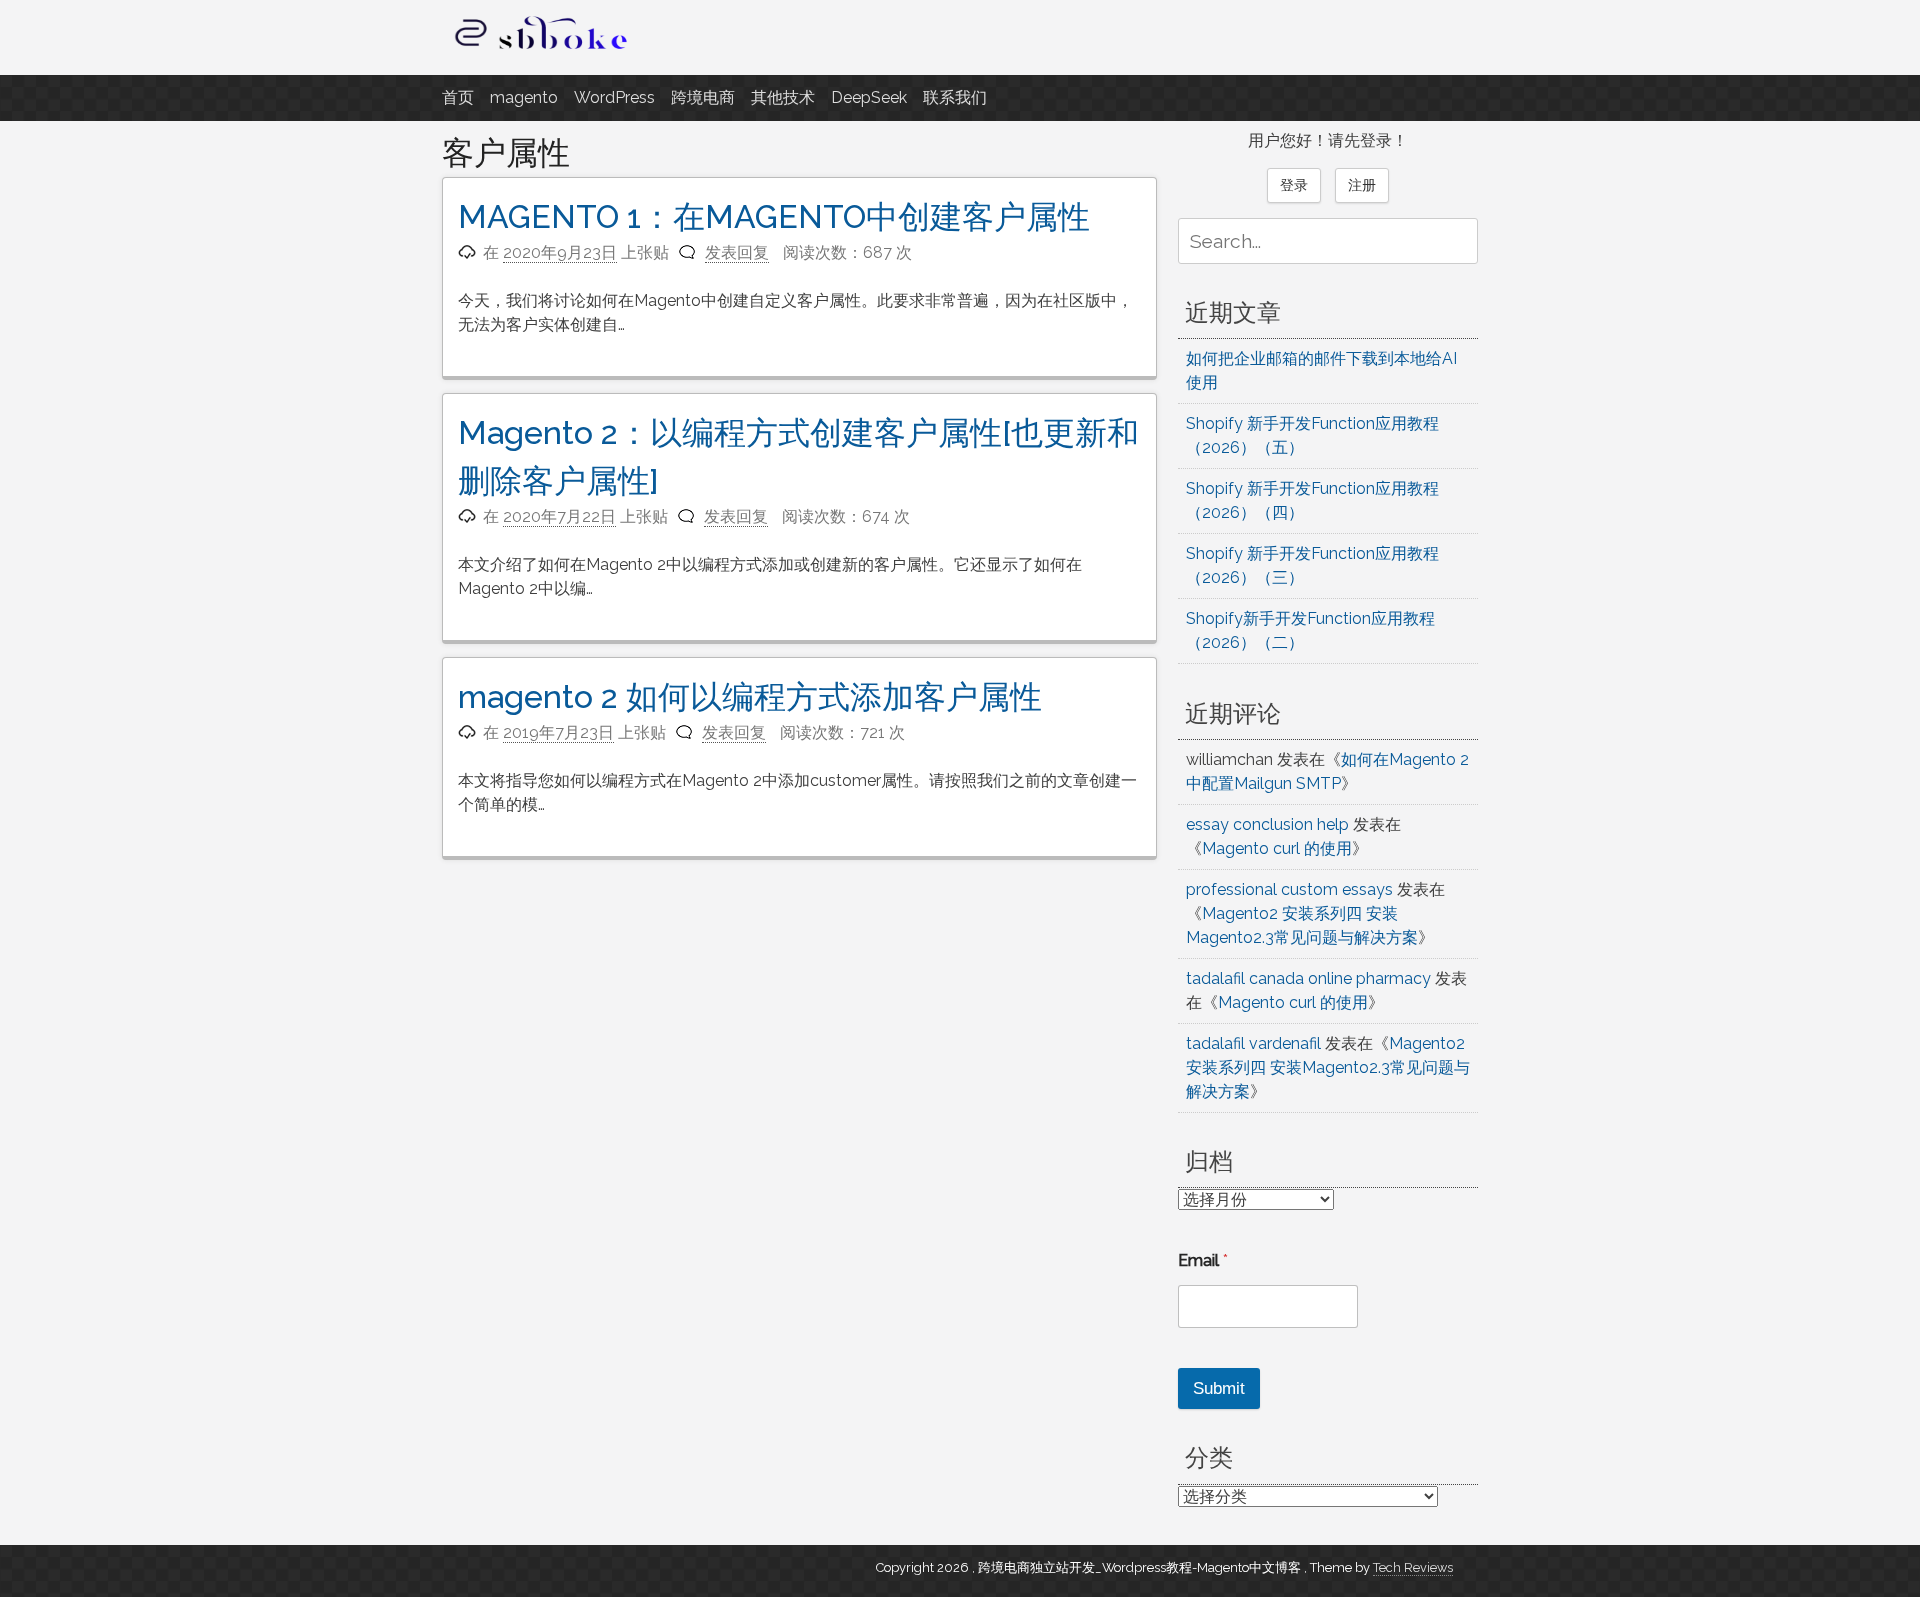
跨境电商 (703, 97)
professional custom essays (1289, 889)
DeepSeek (869, 97)
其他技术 (783, 97)
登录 (1294, 185)
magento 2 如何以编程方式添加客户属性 (750, 696)
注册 (1362, 185)
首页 (458, 97)
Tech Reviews (1413, 1567)
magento (524, 97)
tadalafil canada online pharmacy (1308, 978)
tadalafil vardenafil (1253, 1043)
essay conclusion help (1267, 824)
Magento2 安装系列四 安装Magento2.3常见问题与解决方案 (1328, 1067)
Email (1203, 1260)
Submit (1219, 1388)
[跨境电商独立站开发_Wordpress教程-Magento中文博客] (542, 49)
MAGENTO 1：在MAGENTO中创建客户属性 (774, 216)
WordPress (614, 97)
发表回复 (737, 252)
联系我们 (955, 97)
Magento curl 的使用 (1277, 848)
